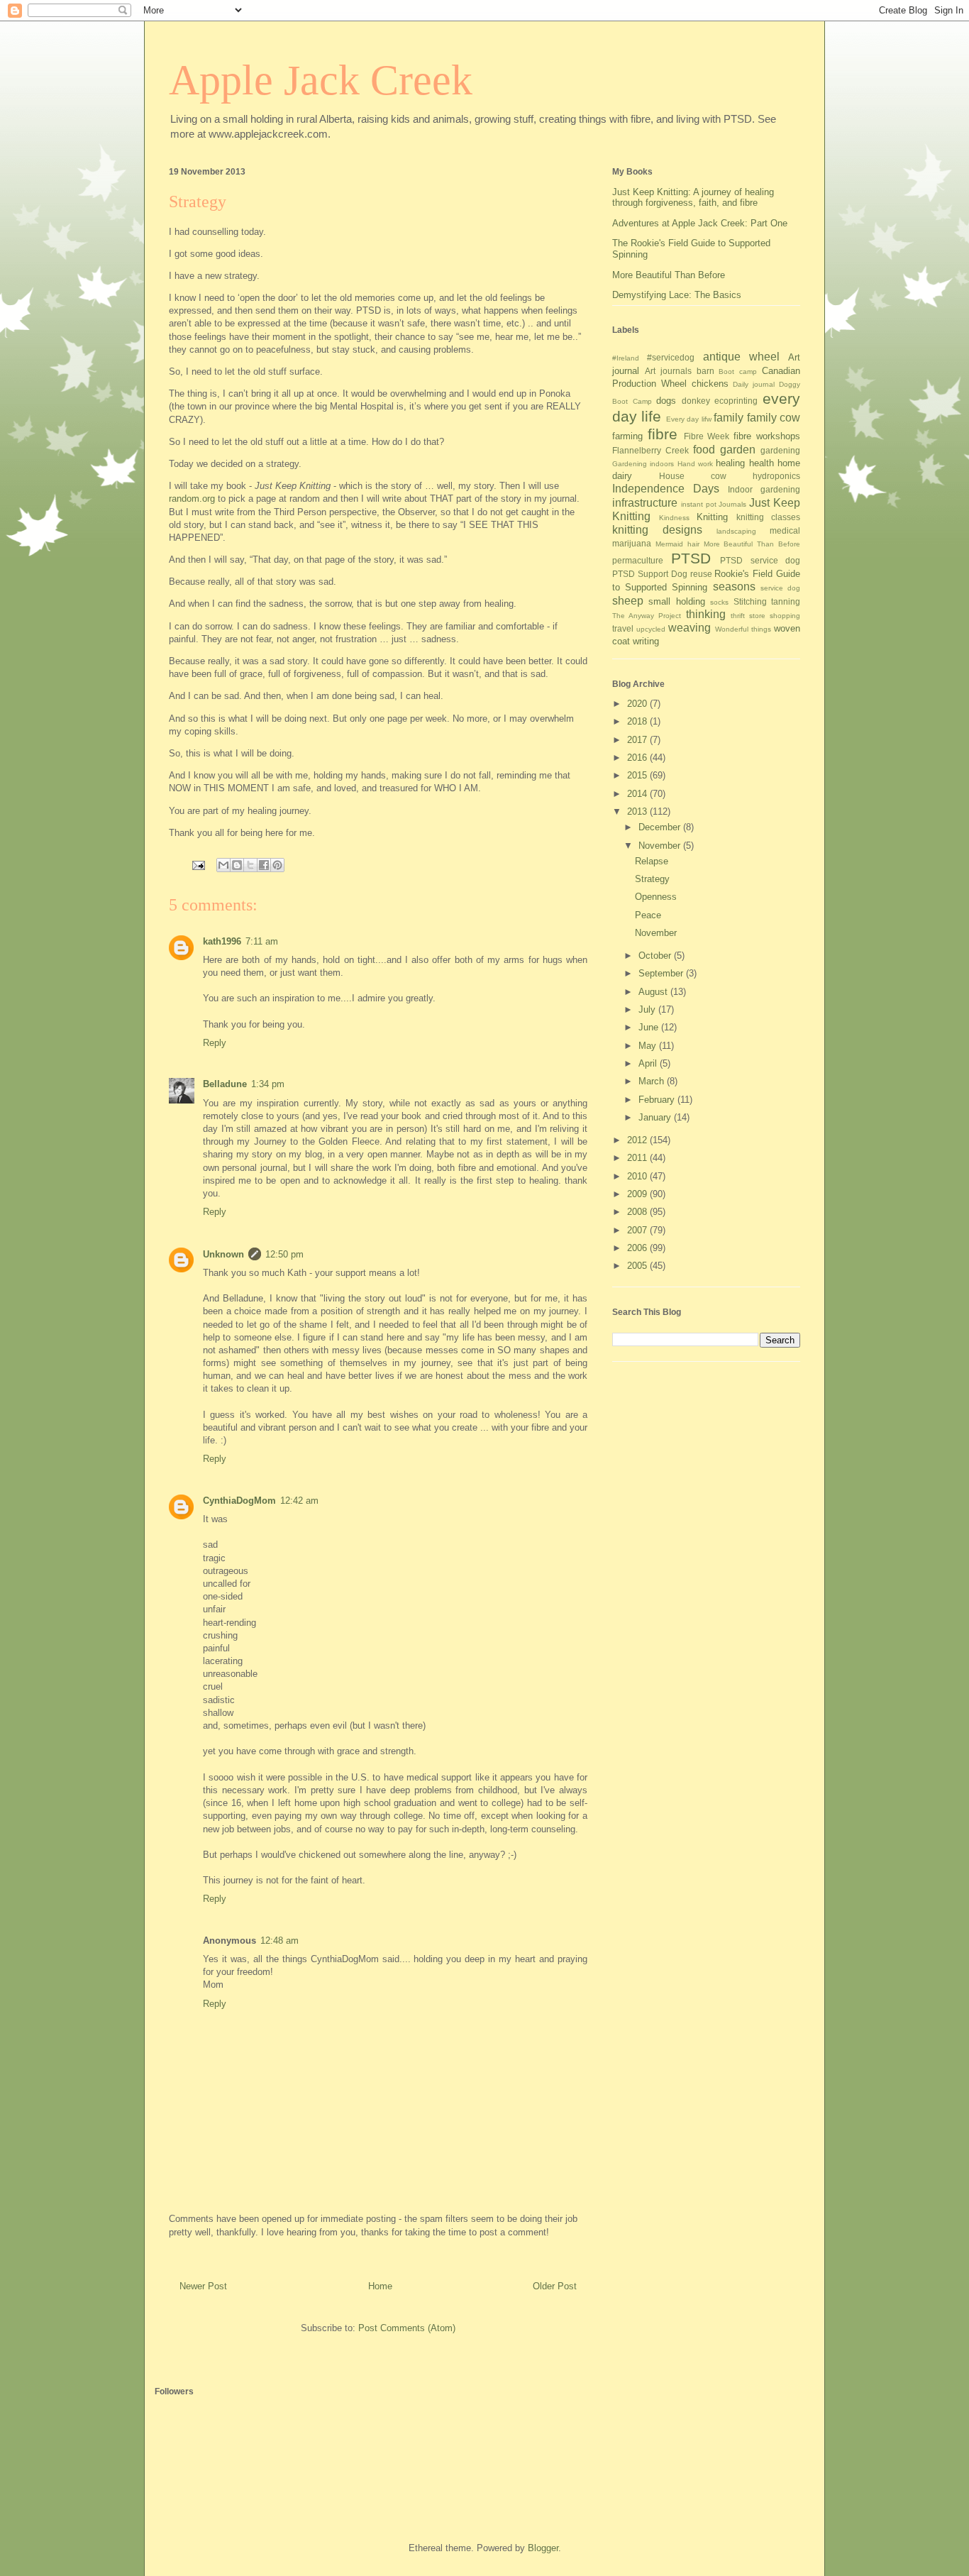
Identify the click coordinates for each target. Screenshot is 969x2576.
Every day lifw (689, 419)
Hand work (695, 464)
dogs (666, 401)
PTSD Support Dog (650, 574)
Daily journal (754, 384)
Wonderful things (743, 629)
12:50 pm (284, 1254)
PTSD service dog (760, 560)
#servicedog (671, 357)
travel (623, 628)
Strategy (652, 879)
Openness (656, 897)
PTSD (691, 558)
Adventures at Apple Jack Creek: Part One (700, 223)
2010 (638, 1176)
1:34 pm (268, 1084)
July (648, 1009)
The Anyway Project (647, 616)
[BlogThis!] (237, 865)
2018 (638, 721)
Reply (215, 1043)
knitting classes (769, 517)
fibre (663, 434)
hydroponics (776, 476)
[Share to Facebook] (264, 865)
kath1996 (222, 941)
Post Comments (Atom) (407, 2328)
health (762, 463)
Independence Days (666, 489)
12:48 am (279, 1941)
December (661, 827)
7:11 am (262, 941)
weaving (690, 628)
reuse (701, 574)
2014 (638, 794)
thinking (706, 614)
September (662, 973)
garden (738, 450)
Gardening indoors (643, 464)
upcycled (651, 629)
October (656, 956)
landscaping (736, 531)
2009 (638, 1194)
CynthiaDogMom (239, 1501)
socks (719, 602)
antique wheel (741, 357)
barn (705, 371)
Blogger (543, 2548)
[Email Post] (198, 865)
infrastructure (645, 503)
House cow (693, 476)
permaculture (638, 560)
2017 (638, 740)
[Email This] (223, 865)
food (704, 450)
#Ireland (626, 358)
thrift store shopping (765, 616)
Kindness (674, 518)
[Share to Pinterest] (277, 865)
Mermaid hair (677, 544)
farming (627, 436)
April (649, 1063)
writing (646, 641)
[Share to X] (250, 865)
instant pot (699, 504)
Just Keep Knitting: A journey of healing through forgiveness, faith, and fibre (693, 198)
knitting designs (657, 530)
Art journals (668, 371)
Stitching (750, 601)
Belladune (225, 1084)
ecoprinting (736, 401)
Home (380, 2286)
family (729, 418)
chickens (710, 384)
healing (730, 463)
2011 (638, 1158)
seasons (734, 587)
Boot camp (738, 371)
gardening (780, 450)
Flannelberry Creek (650, 450)
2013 (638, 811)
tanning (786, 601)
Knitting (712, 517)
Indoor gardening (764, 489)
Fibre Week (707, 436)
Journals (732, 504)
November (661, 846)
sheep (628, 601)
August (654, 992)
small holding (676, 601)
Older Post (555, 2286)
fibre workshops (767, 436)
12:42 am (299, 1501)
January (656, 1117)
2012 (638, 1140)
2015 (638, 775)
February (658, 1100)
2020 (638, 704)
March (653, 1081)
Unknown (223, 1254)
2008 (638, 1212)
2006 (638, 1248)
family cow (774, 418)
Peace (648, 915)
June (650, 1027)
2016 (638, 758)
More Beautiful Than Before (669, 275)
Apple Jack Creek (321, 80)
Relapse (652, 861)
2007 (638, 1230)
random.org (192, 499)
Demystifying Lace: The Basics (677, 295)
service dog (780, 588)
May (649, 1046)
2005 (638, 1266)
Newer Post (203, 2286)
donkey (696, 401)
